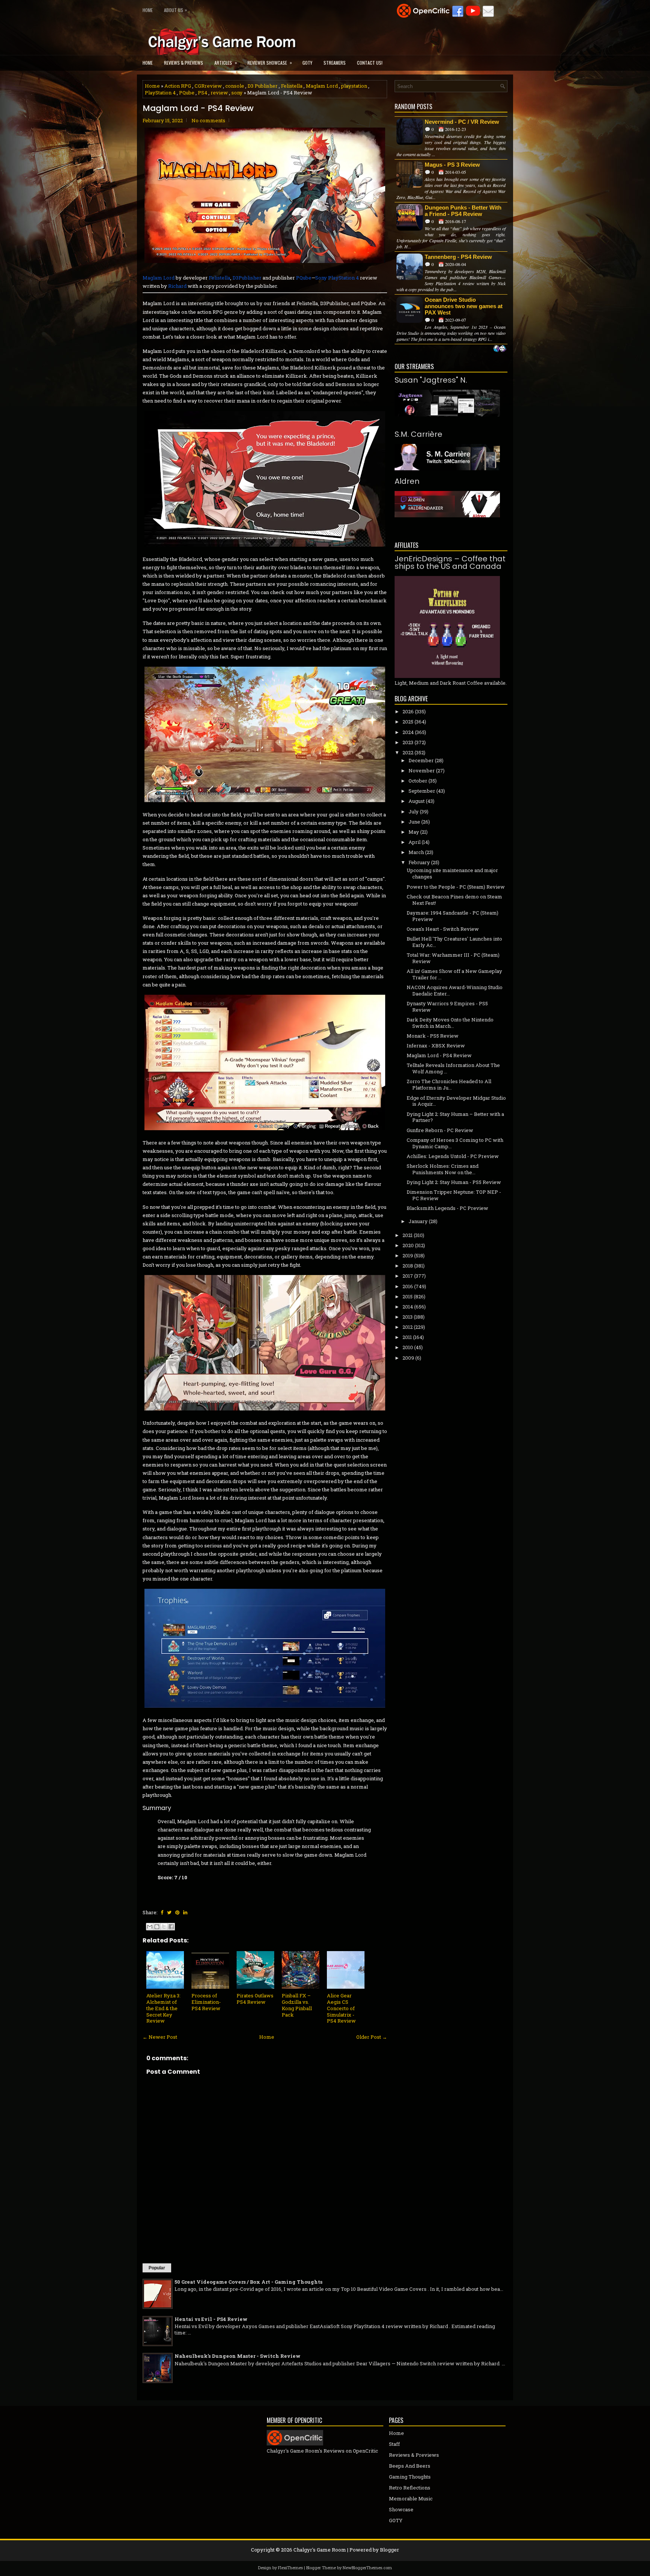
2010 (408, 1347)
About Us (175, 10)
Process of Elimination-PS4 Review (206, 2002)
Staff (394, 2444)
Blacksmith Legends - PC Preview (447, 1208)
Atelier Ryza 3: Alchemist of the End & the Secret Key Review (163, 2008)
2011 (407, 1337)
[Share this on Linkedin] (185, 1912)
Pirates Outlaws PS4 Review (255, 1999)
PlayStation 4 (160, 93)
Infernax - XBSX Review (436, 1046)
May (414, 832)
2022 (408, 752)
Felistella (292, 86)
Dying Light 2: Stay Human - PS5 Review (454, 1182)
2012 (408, 1327)
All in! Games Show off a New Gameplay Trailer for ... (454, 974)
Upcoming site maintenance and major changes (452, 873)
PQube (187, 93)
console (235, 86)
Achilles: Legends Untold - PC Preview (453, 1156)
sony (237, 93)
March (416, 852)
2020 (408, 1245)
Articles (226, 62)
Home (148, 10)
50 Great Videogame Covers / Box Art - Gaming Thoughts (248, 2282)
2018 (408, 1266)
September (422, 791)
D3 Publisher (263, 86)
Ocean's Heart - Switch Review (443, 929)
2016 (408, 1286)
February (419, 862)
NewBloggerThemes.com (367, 2568)
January (418, 1221)
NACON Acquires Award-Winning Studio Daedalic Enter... (455, 990)
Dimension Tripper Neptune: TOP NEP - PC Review (454, 1195)
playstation (354, 86)
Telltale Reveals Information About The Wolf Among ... (453, 1068)
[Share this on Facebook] (162, 1912)
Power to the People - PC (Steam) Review (456, 887)
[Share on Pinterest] (177, 1912)
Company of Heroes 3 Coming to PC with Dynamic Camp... (455, 1143)
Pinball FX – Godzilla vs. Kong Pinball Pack (297, 2005)
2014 (408, 1307)
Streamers (335, 63)
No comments (208, 120)
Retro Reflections (410, 2488)
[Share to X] (164, 1927)
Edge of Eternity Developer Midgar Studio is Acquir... (456, 1101)
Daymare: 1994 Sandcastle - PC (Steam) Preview (453, 916)
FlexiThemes (290, 2568)
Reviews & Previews (184, 63)
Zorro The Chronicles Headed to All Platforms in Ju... (449, 1084)
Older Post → (372, 2037)
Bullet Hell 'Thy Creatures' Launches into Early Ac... (454, 942)
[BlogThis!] (157, 1927)
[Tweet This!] (169, 1912)
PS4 (203, 93)
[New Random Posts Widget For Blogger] (500, 349)
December (421, 760)
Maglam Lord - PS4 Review (198, 108)
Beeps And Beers (410, 2466)
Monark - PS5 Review (433, 1036)
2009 (408, 1358)
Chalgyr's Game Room (320, 2550)
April (415, 842)
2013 (408, 1317)
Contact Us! (370, 63)
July (414, 812)
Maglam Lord (322, 86)
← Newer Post (160, 2037)
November (422, 771)
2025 (408, 722)
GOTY (307, 63)
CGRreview (208, 86)
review (219, 93)
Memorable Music (411, 2498)
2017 (408, 1276)
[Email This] (150, 1927)
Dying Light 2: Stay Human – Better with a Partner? (455, 1117)
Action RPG (178, 86)
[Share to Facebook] (171, 1927)
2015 (408, 1296)
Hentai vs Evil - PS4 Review (211, 2319)
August (417, 801)
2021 (408, 1235)
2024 (408, 732)
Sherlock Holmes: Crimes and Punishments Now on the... (443, 1169)
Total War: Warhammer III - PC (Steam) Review (453, 958)
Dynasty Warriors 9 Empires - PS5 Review (447, 1007)
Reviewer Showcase (270, 62)
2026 (408, 711)
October (418, 781)
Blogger (390, 2550)
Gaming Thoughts (410, 2477)
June (414, 822)
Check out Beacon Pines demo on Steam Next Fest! (454, 900)
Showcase (401, 2509)
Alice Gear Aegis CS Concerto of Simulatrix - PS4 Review (341, 2008)
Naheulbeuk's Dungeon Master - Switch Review (238, 2356)
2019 (408, 1255)
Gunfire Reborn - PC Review (440, 1130)
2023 (408, 742)
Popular (157, 2268)
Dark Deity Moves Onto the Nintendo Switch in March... (450, 1023)
